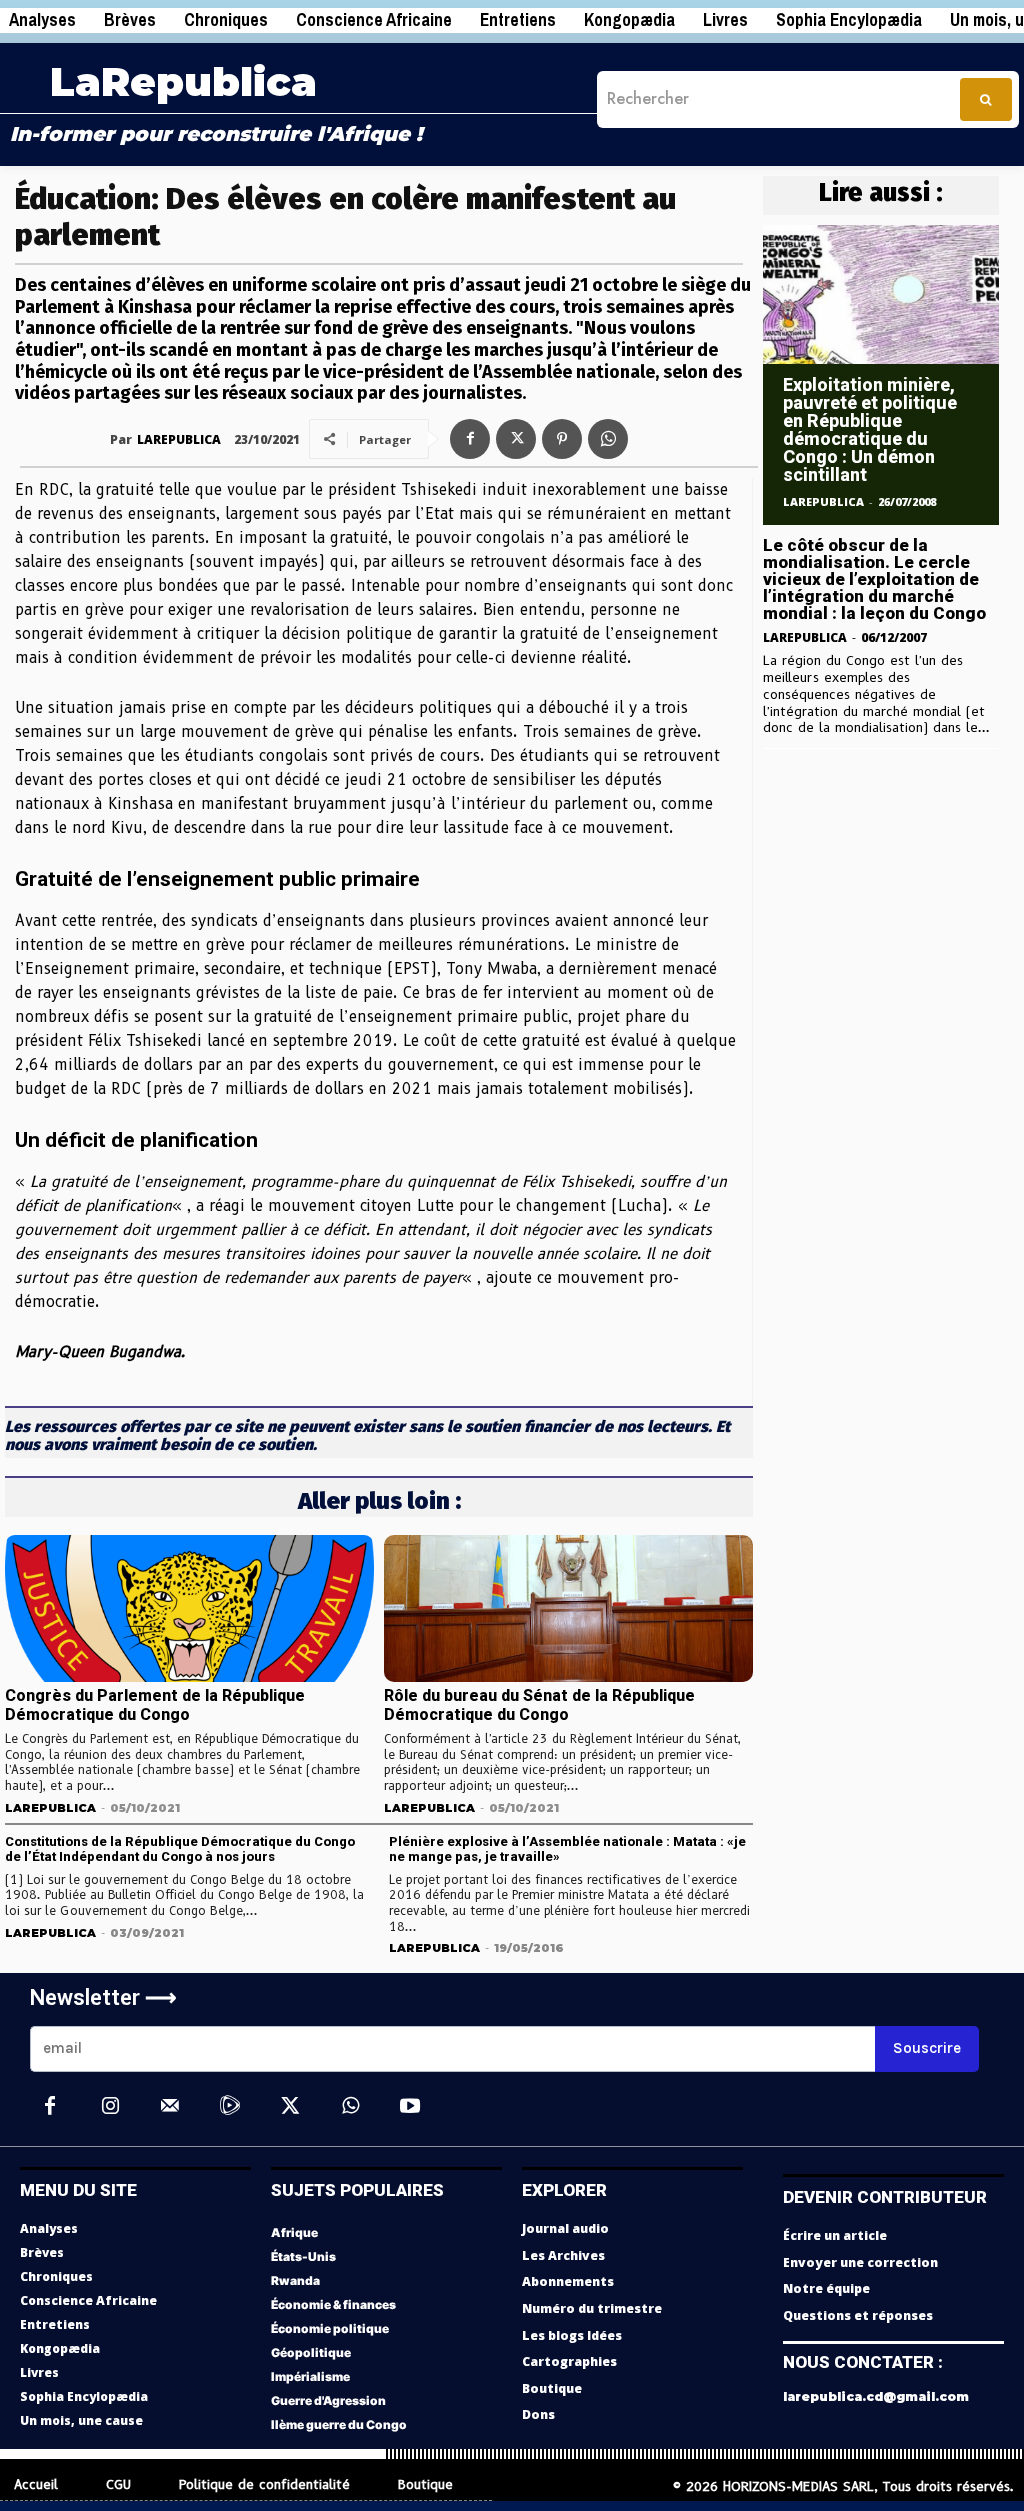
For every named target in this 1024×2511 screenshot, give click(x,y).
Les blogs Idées (572, 2335)
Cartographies (569, 2361)
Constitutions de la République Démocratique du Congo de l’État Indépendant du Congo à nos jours (180, 1849)
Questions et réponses (858, 2315)
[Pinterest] (562, 439)
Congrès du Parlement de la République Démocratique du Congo (155, 1704)
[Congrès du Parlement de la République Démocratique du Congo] (189, 1609)
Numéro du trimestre (592, 2308)
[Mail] (170, 2107)
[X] (516, 439)
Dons (538, 2414)
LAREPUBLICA (179, 439)
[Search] (986, 99)
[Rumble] (230, 2107)
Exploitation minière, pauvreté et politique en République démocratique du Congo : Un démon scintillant (870, 429)
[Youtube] (410, 2107)
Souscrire (927, 2048)
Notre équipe (826, 2288)
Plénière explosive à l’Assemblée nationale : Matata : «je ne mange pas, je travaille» (567, 1849)
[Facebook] (470, 439)
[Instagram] (110, 2107)
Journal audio (565, 2228)
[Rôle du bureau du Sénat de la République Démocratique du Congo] (568, 1609)
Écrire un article (835, 2235)
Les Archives (563, 2255)
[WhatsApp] (608, 439)
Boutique (552, 2388)
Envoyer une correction (860, 2262)
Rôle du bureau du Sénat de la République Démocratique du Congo (539, 1704)
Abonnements (568, 2281)
